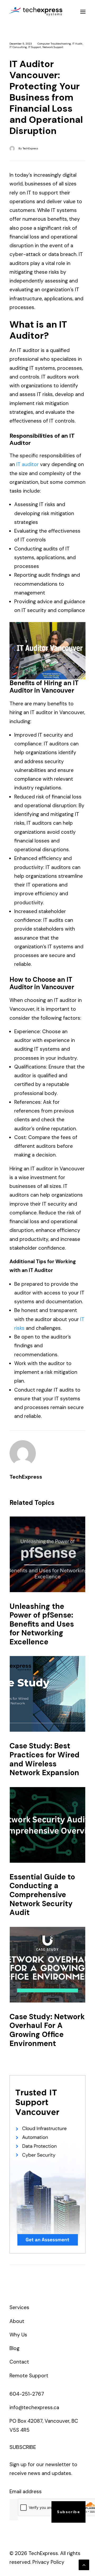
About (17, 2321)
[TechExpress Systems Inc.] (36, 12)
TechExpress (30, 148)
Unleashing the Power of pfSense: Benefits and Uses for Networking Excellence (42, 1624)
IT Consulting (18, 47)
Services (19, 2307)
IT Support (35, 47)
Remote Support (29, 2376)
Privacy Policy (48, 2562)
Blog (15, 2348)
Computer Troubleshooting (54, 44)
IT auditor (28, 464)
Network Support (53, 47)
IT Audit (77, 44)
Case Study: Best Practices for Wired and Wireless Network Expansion (44, 1759)
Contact (19, 2362)
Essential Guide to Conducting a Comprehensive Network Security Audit (42, 1895)
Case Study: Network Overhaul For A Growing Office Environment (47, 2030)
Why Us (18, 2335)
